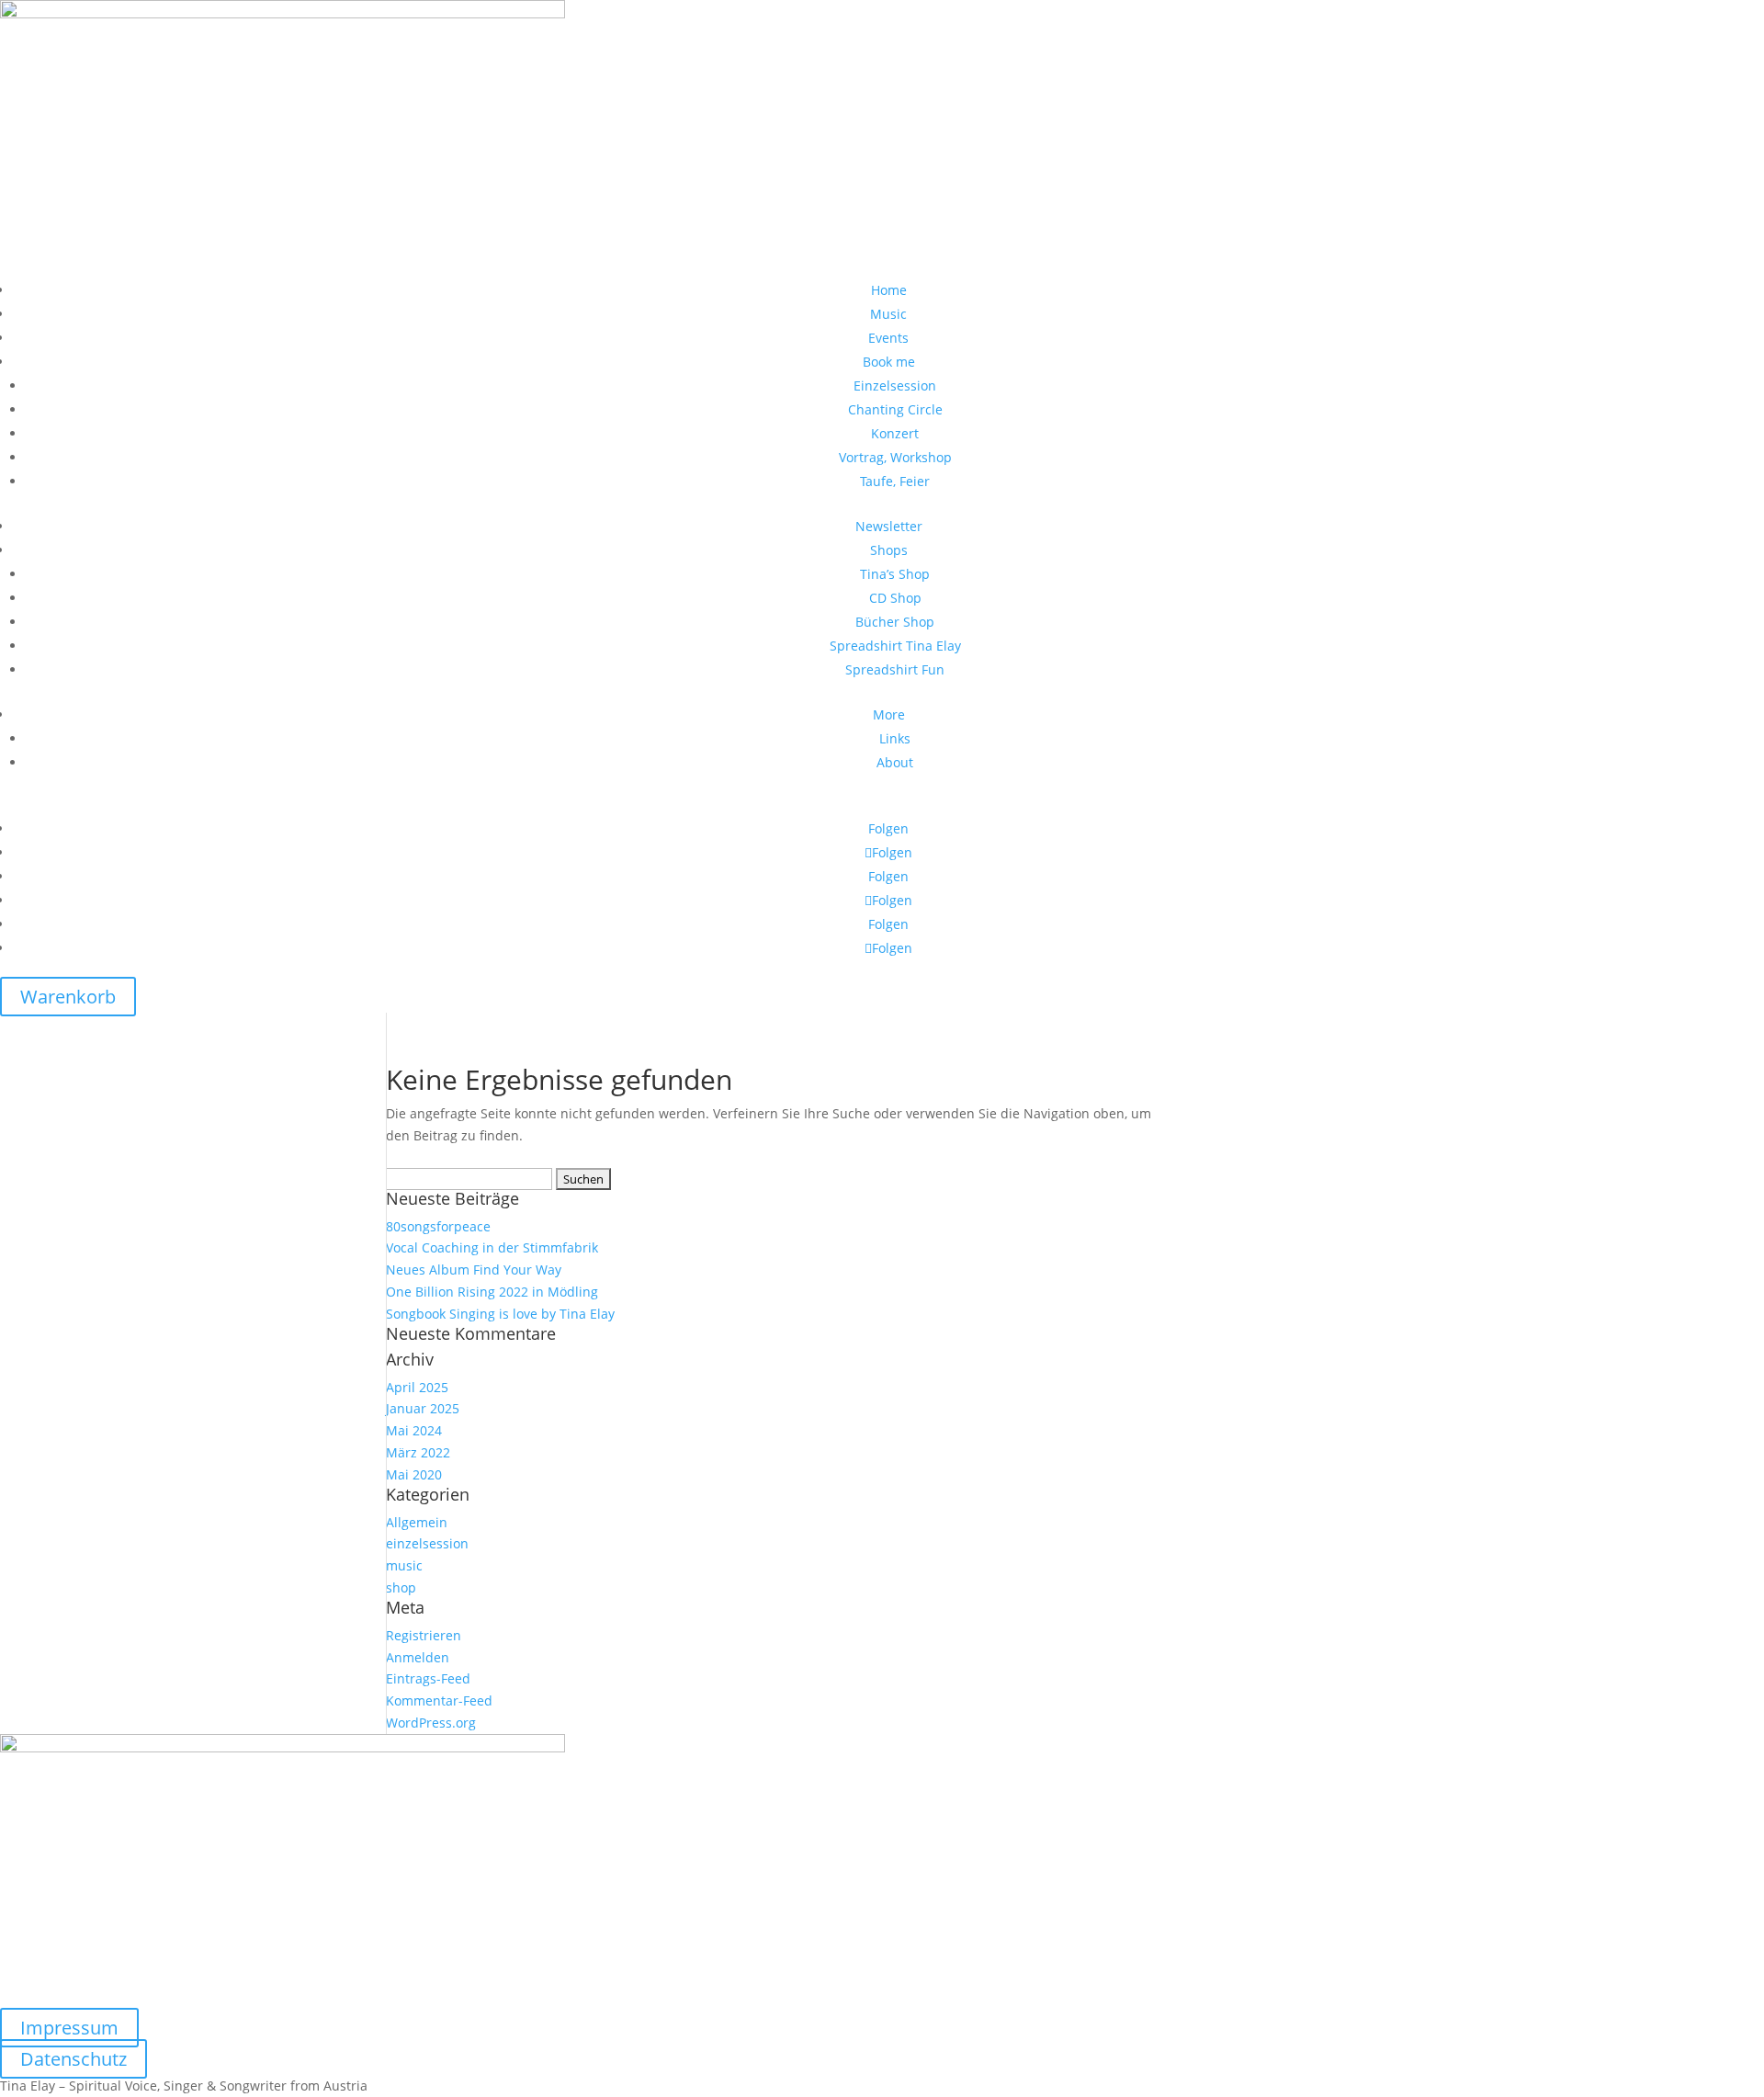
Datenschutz (73, 2059)
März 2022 (418, 1452)
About (895, 762)
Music (888, 314)
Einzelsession (895, 385)
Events (888, 338)
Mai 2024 (414, 1430)
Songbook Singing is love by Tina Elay (500, 1314)
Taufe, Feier (895, 481)
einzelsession (427, 1543)
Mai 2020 (414, 1474)
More (889, 714)
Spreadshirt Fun (895, 669)
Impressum (69, 2028)
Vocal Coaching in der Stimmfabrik (492, 1247)
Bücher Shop (895, 622)
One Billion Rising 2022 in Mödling (492, 1292)
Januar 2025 (423, 1408)
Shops (889, 550)
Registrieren (424, 1635)
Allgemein (417, 1522)
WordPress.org (431, 1723)
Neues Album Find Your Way (474, 1270)
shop (401, 1587)
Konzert (895, 433)
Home (889, 290)
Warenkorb (68, 997)
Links (895, 738)
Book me (889, 362)
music (404, 1565)
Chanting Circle (895, 409)
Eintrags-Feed (428, 1678)
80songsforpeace (438, 1226)
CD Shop (895, 598)
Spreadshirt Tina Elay (895, 646)
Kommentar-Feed (439, 1700)
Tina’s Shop (895, 574)
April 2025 (417, 1387)
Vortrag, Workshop (895, 457)
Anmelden (418, 1657)
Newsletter (889, 526)
